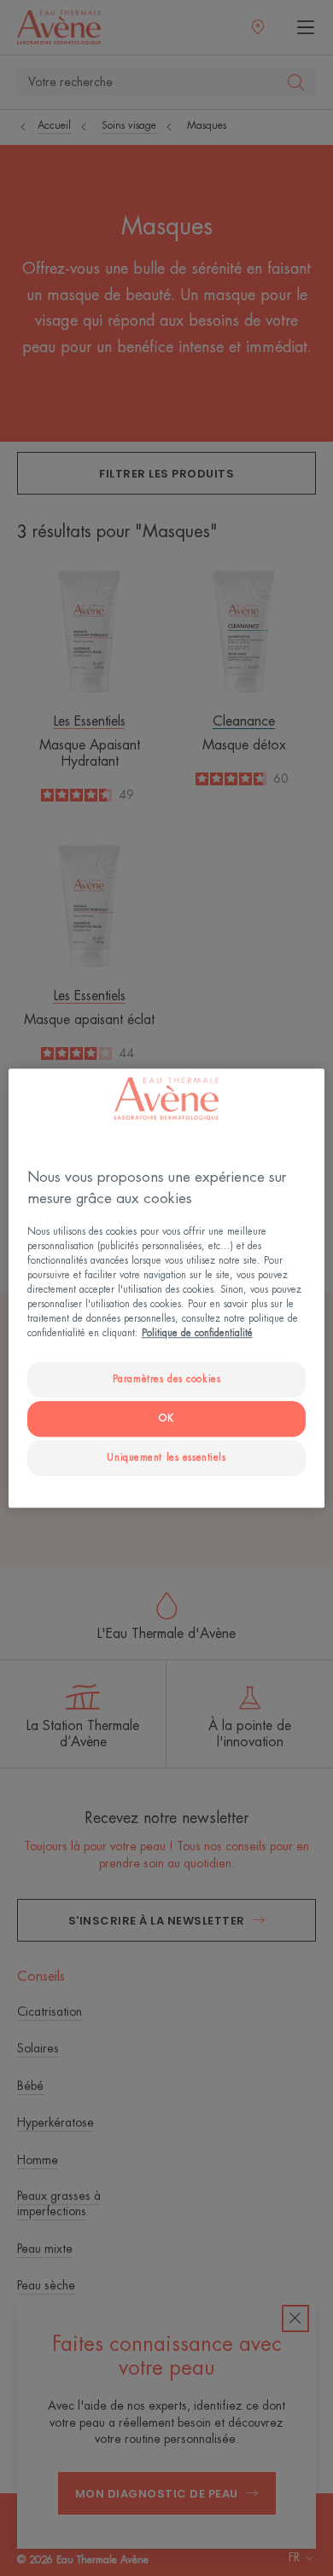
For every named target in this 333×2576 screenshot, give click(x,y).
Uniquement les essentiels (166, 1458)
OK (166, 1418)
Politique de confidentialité (197, 1333)
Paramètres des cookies (167, 1380)
